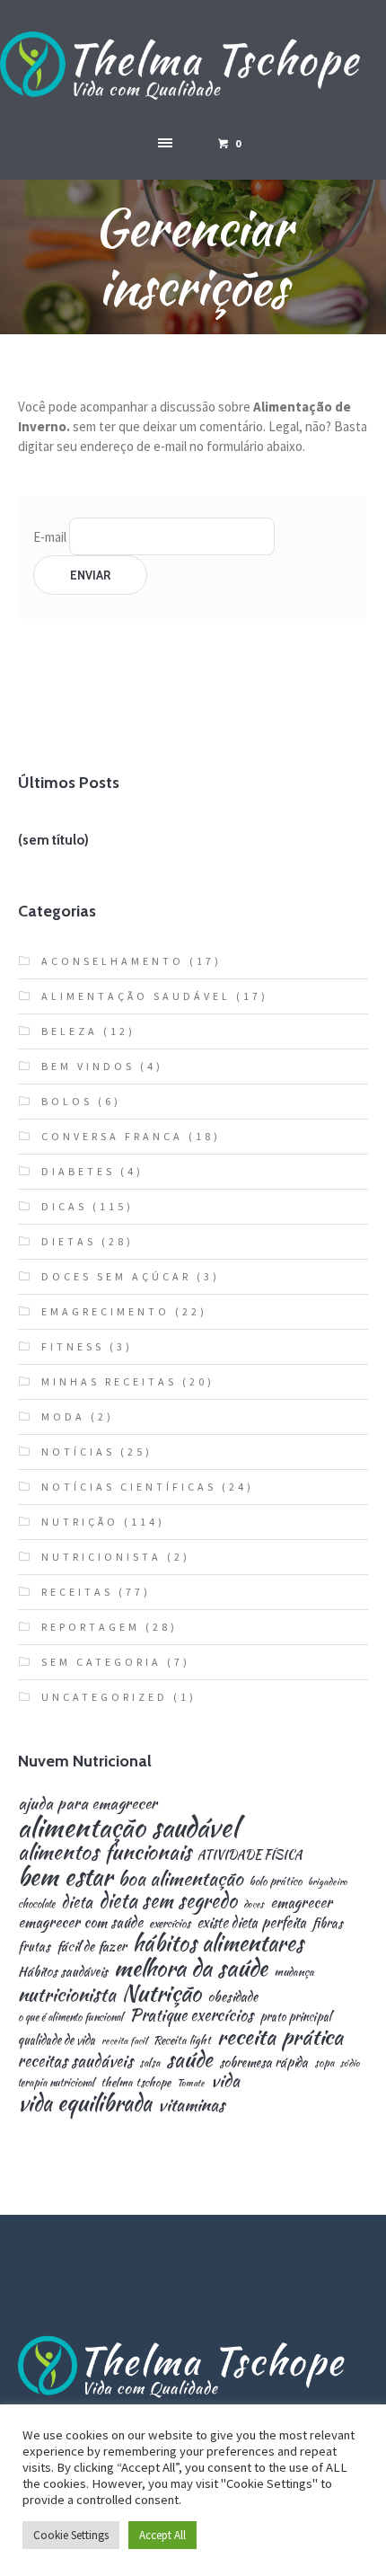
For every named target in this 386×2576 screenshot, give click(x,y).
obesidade (232, 1996)
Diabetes (78, 1171)
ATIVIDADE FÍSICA (250, 1855)
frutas (34, 1946)
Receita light (182, 2041)
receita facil (124, 2041)
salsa (149, 2063)
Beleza (70, 1031)
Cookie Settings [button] (71, 2535)
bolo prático (276, 1882)
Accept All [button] (162, 2535)
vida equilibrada (85, 2103)
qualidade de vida (57, 2040)
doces (254, 1904)
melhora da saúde (191, 1968)
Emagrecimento (105, 1311)
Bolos (67, 1101)
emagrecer (301, 1902)
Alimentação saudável (136, 996)
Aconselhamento (113, 961)
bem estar (65, 1877)
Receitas (77, 1592)
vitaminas (191, 2105)
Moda (63, 1416)
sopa (324, 2063)
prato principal (295, 2017)
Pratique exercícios (191, 2015)
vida (225, 2080)
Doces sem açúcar (116, 1276)
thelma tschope (136, 2083)
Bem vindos (88, 1066)
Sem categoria (101, 1662)
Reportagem (91, 1627)
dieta (77, 1902)
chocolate (36, 1904)
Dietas (69, 1241)
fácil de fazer (92, 1946)
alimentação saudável (128, 1827)
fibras (328, 1923)
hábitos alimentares (218, 1943)
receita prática (280, 2037)
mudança (294, 1973)
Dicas (64, 1206)
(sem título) (53, 840)
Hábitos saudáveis (63, 1971)
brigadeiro (328, 1882)
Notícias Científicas (129, 1487)
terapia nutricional (56, 2083)
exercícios (170, 1924)
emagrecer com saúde (80, 1922)
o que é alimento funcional (70, 2017)
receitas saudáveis (75, 2061)
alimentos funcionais (105, 1852)
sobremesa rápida (263, 2062)
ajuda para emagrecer (88, 1803)
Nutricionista (101, 1557)
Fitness (73, 1346)
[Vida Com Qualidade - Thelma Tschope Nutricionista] (193, 66)
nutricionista (67, 1994)
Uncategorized (105, 1697)
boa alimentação (181, 1879)
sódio (350, 2063)
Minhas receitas (109, 1381)
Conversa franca (112, 1136)
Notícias (78, 1452)
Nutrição (80, 1522)
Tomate (191, 2083)
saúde (189, 2060)
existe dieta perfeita (251, 1923)
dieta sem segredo (168, 1900)
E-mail (50, 536)
